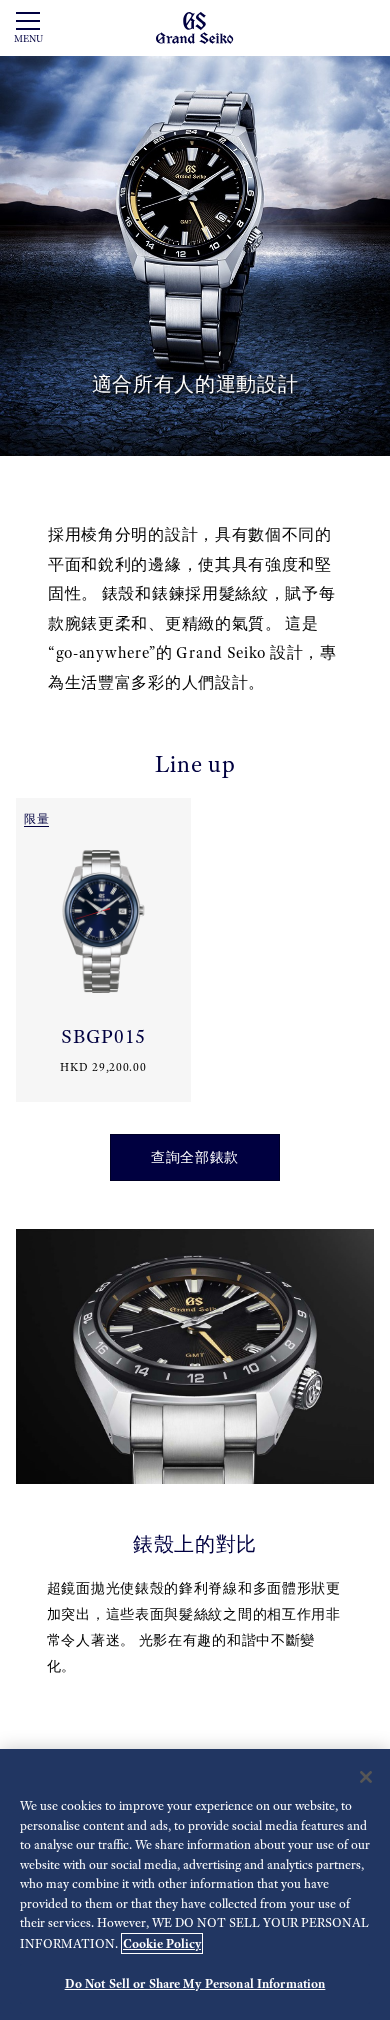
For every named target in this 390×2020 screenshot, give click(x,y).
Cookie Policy (162, 1943)
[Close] (366, 1777)
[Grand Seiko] (194, 26)
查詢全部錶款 (195, 1157)
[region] (195, 1884)
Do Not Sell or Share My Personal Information (195, 1983)
